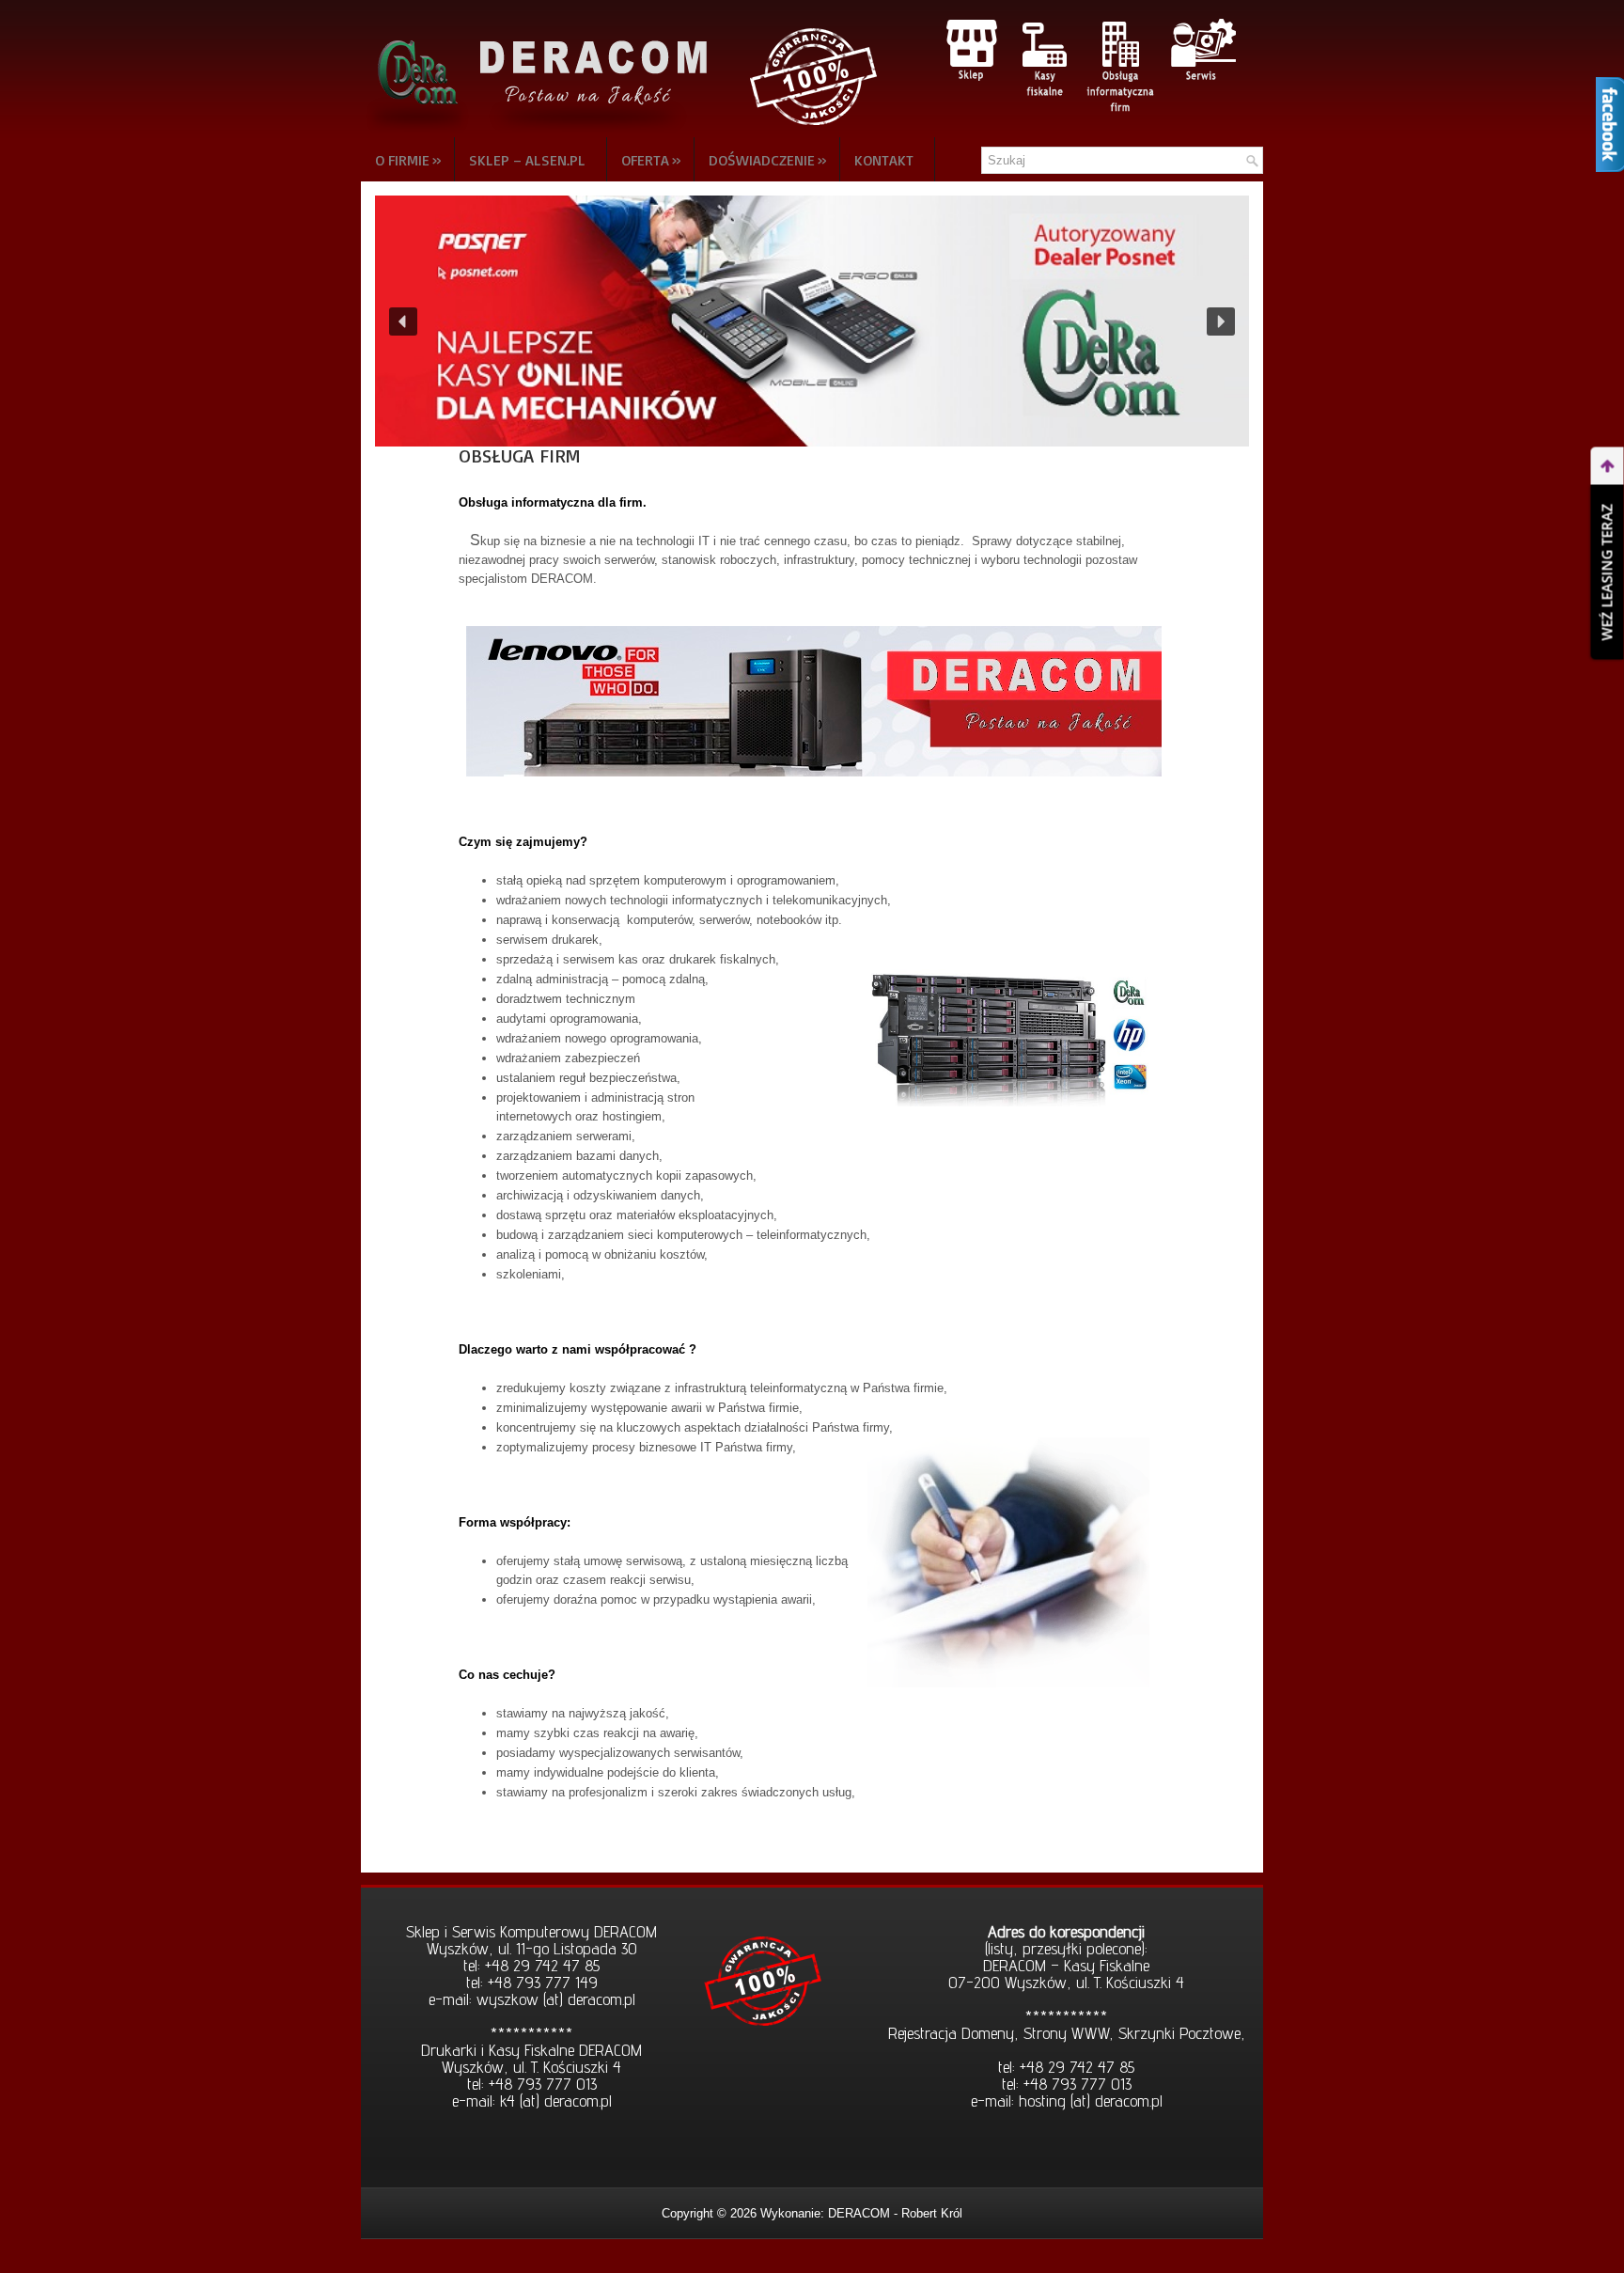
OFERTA (651, 159)
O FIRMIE (408, 159)
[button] (812, 321)
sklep (971, 50)
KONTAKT (884, 160)
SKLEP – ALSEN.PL (527, 160)
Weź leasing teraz (1607, 572)
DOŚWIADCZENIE (768, 159)
